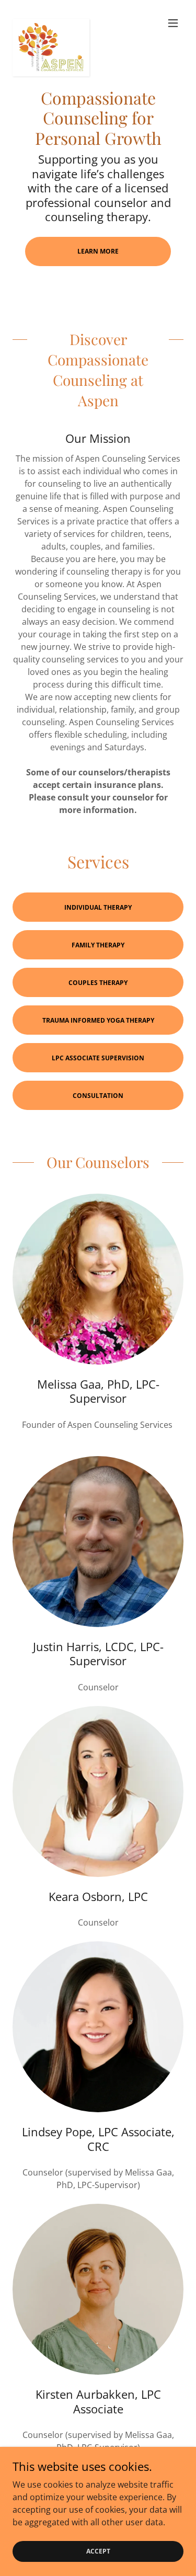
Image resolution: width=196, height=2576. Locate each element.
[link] (51, 23)
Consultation (98, 1096)
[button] (173, 23)
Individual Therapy (98, 907)
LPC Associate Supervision (98, 1058)
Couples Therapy (98, 983)
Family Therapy (98, 945)
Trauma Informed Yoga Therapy (98, 1020)
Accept (98, 2551)
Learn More (98, 251)
